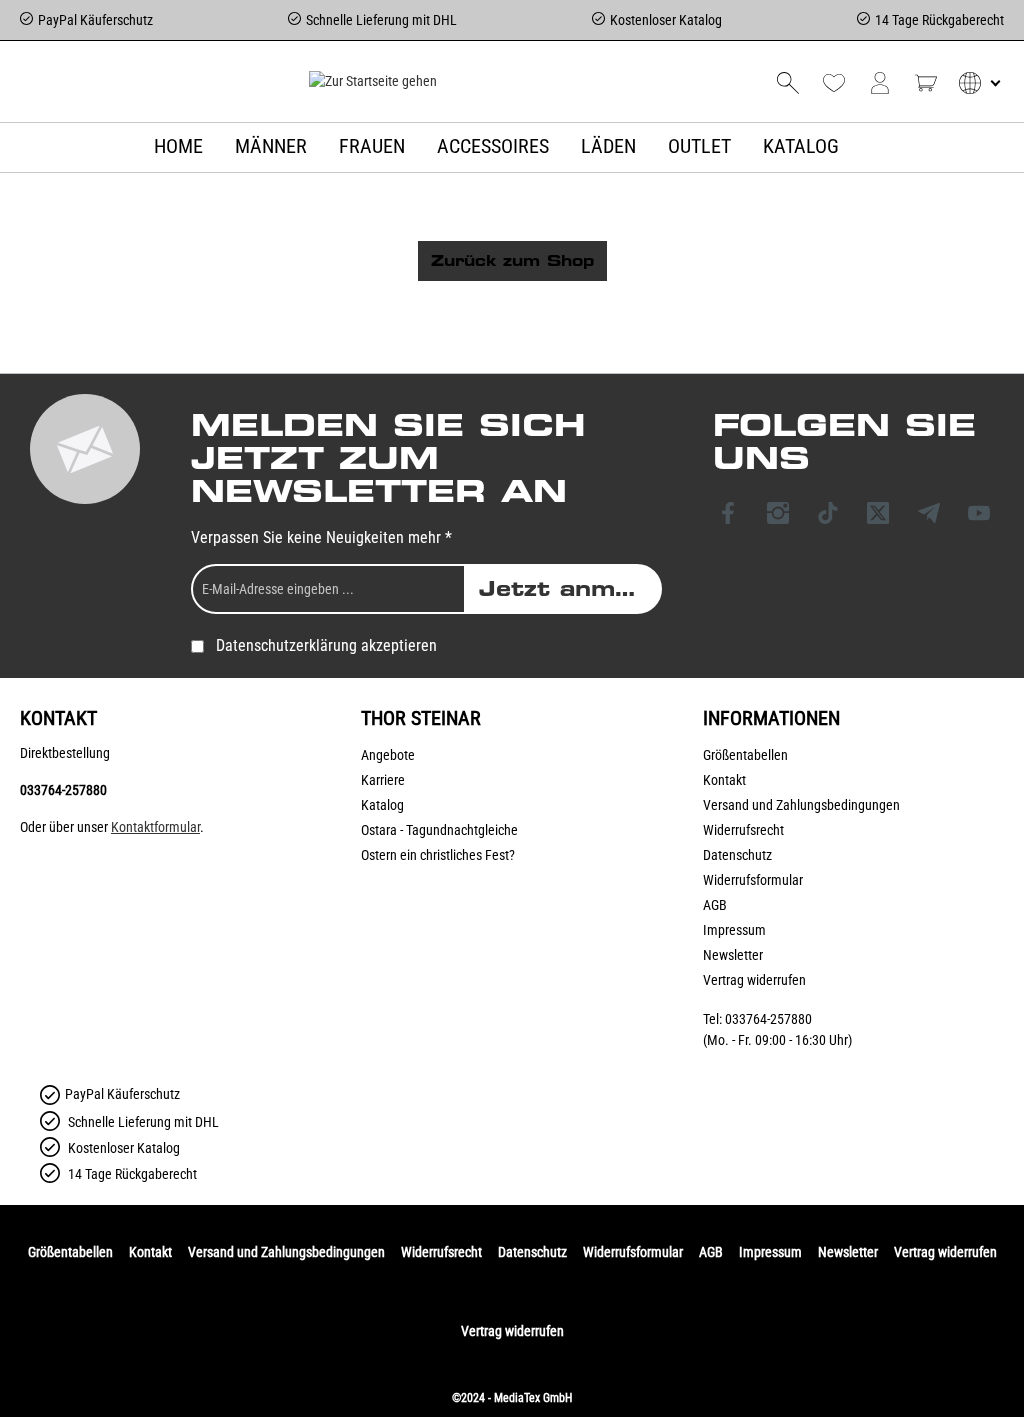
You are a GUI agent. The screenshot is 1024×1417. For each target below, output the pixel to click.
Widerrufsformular (753, 880)
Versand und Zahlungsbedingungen (801, 805)
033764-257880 (63, 790)
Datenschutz (737, 855)
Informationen (771, 718)
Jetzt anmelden (570, 589)
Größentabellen (745, 755)
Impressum (734, 930)
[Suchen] (788, 83)
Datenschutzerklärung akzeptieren (326, 645)
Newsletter (733, 955)
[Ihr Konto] (880, 83)
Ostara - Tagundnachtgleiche (439, 830)
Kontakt (724, 780)
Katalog (382, 805)
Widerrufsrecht (743, 830)
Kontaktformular (155, 827)
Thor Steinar (421, 718)
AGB (715, 905)
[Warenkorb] (926, 83)
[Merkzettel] (834, 83)
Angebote (388, 755)
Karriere (383, 780)
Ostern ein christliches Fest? (438, 855)
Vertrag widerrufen (754, 980)
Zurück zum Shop (512, 261)
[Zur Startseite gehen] (372, 81)
